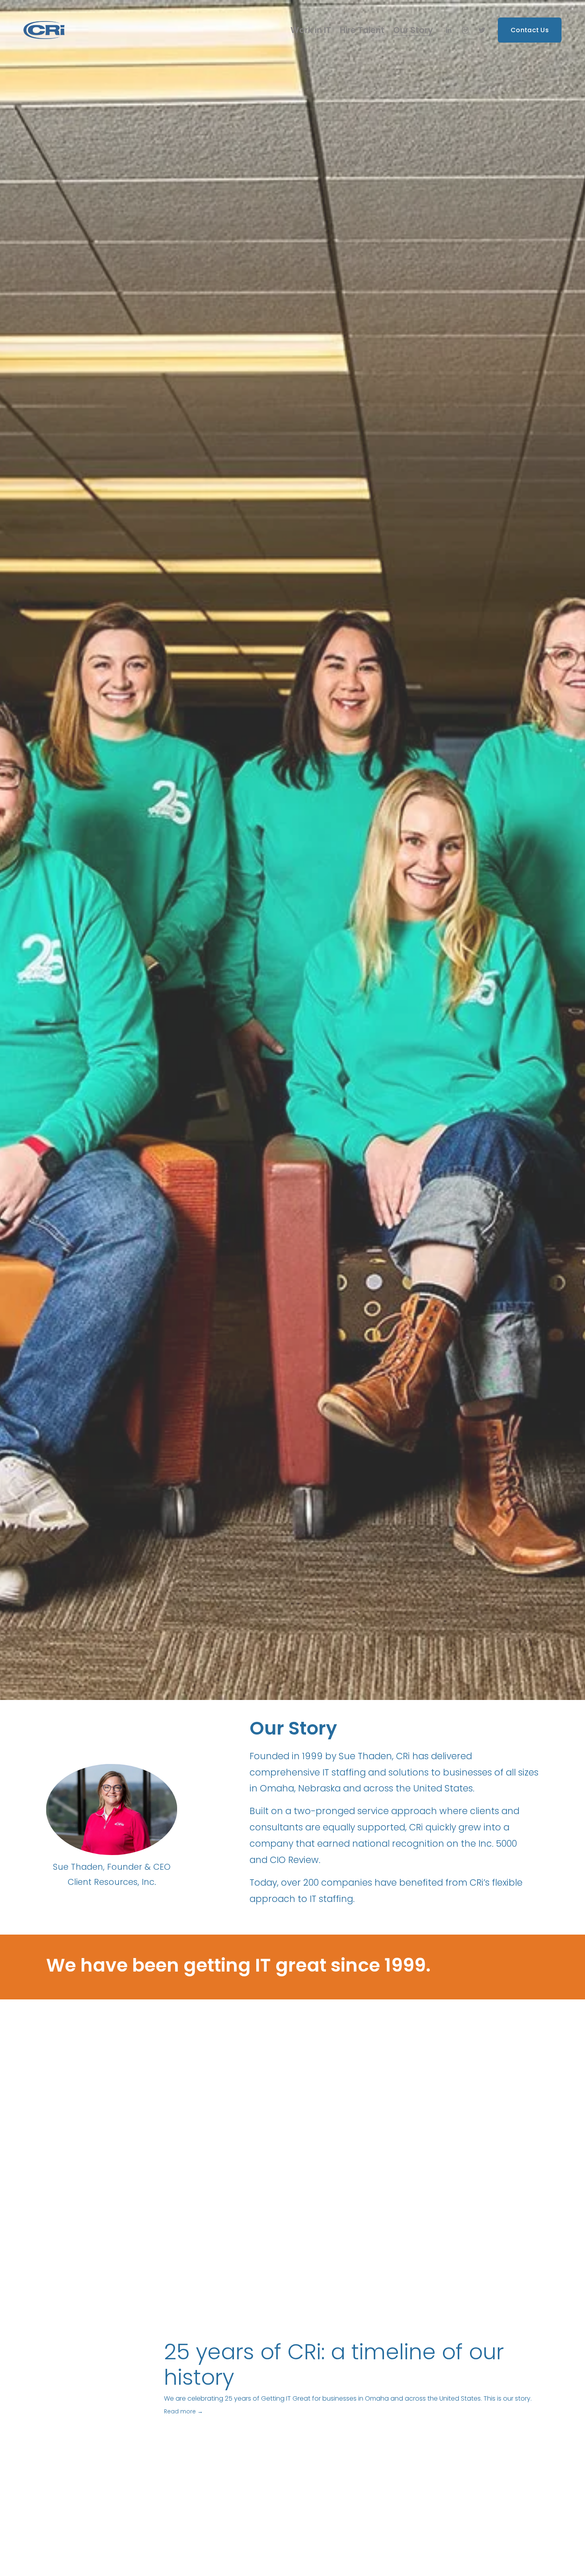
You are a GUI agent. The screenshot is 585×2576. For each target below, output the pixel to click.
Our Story (413, 30)
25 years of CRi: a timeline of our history (334, 2365)
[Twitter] (482, 30)
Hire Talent (362, 30)
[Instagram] (465, 30)
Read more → (183, 2411)
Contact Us (530, 30)
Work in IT (311, 30)
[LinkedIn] (448, 30)
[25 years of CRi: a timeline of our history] (105, 2343)
